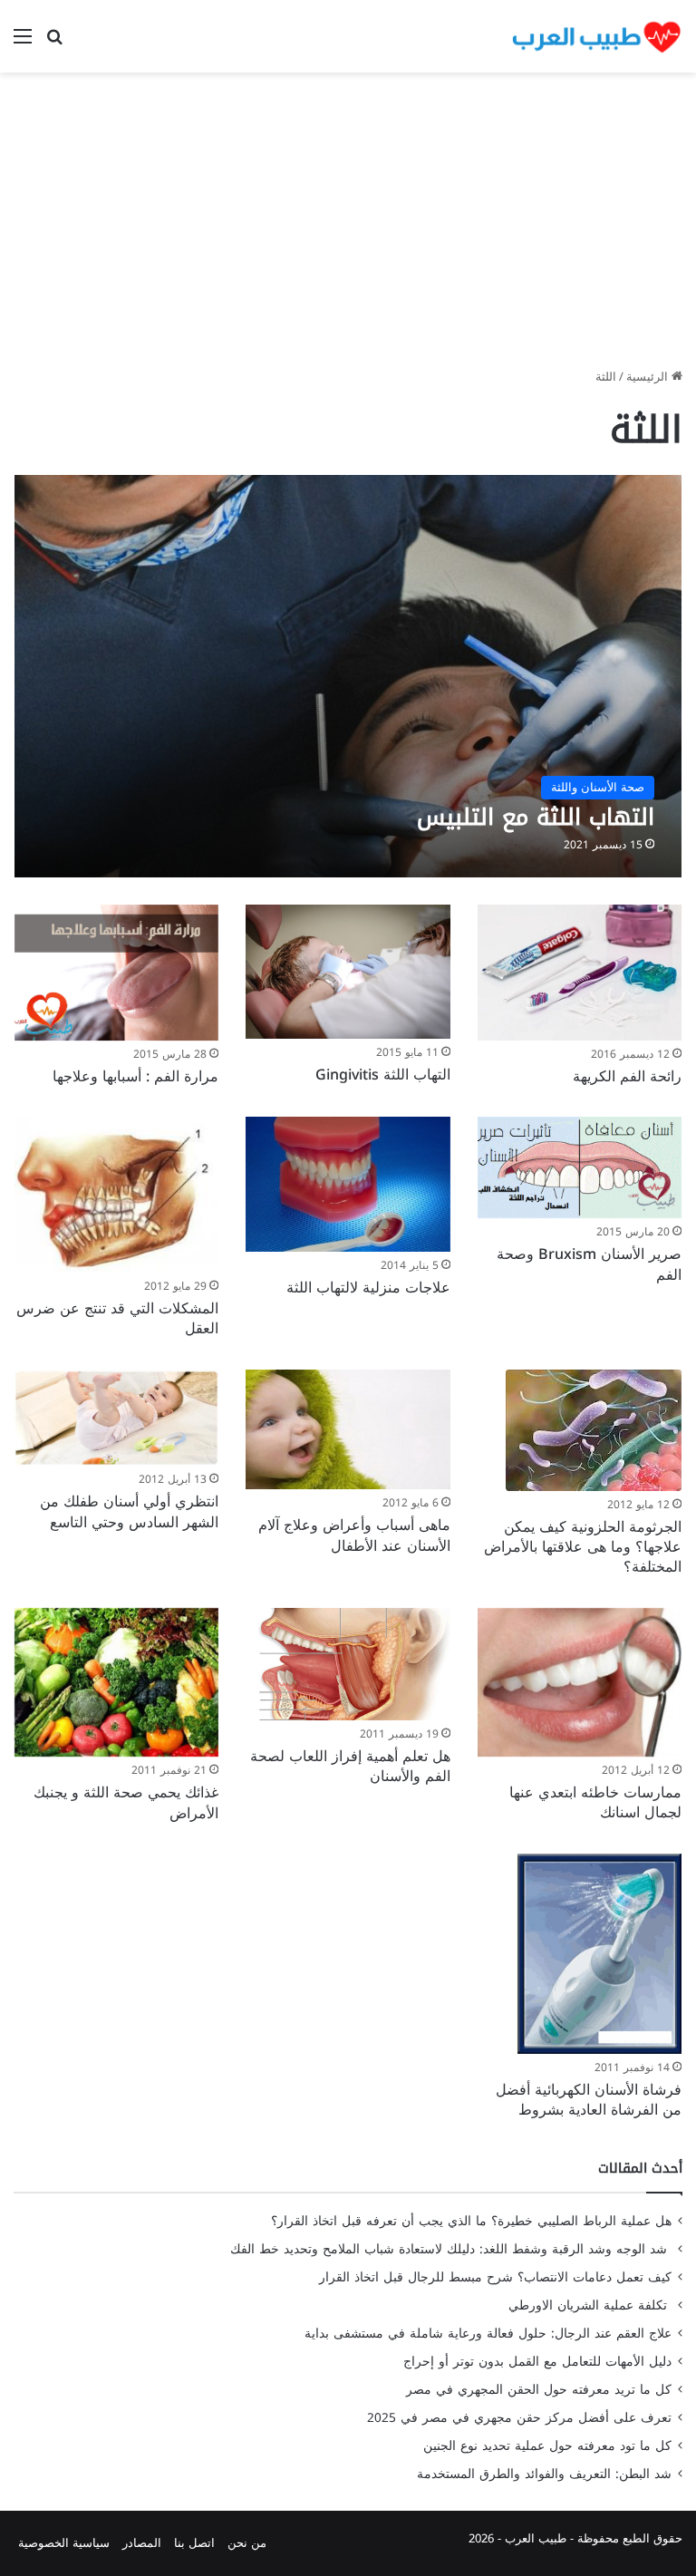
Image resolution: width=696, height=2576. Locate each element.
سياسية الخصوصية (64, 2543)
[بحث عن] (54, 43)
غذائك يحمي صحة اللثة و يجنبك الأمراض (126, 1802)
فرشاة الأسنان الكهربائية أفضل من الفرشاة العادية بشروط (589, 2100)
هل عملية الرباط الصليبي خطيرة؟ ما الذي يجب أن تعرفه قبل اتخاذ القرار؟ (471, 2221)
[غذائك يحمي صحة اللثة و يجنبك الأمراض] (116, 1683)
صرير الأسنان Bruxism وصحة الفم (589, 1264)
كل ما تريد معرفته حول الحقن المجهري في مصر (539, 2390)
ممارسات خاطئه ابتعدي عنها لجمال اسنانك (595, 1802)
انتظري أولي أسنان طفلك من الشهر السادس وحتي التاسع (129, 1511)
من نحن (247, 2543)
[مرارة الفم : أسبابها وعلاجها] (116, 973)
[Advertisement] (348, 227)
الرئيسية (649, 377)
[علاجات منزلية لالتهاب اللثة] (348, 1184)
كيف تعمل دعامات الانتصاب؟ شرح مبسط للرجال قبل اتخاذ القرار (495, 2277)
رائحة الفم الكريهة (627, 1076)
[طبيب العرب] (596, 36)
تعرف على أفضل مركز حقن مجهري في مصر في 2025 (519, 2418)
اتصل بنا (194, 2543)
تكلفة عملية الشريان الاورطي (590, 2305)
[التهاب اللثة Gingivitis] (348, 972)
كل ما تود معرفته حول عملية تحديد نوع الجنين (547, 2446)
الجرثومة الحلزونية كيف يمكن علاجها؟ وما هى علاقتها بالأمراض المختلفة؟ (583, 1547)
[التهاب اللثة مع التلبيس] (348, 676)
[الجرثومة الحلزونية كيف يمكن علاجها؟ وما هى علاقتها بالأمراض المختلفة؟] (594, 1430)
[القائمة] (23, 43)
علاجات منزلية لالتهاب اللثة (368, 1288)
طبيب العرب (536, 2538)
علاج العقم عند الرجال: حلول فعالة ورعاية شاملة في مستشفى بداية (488, 2334)
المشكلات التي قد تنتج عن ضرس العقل (117, 1318)
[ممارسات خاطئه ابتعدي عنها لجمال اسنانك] (580, 1682)
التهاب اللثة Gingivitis (383, 1075)
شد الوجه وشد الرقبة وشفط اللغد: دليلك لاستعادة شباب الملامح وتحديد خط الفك (451, 2249)
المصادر (142, 2543)
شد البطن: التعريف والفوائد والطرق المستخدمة (544, 2474)
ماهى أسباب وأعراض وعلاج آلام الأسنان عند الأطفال (354, 1535)
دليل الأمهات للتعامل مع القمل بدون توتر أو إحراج (537, 2362)
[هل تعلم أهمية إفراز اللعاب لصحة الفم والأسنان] (348, 1664)
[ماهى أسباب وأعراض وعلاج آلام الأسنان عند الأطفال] (348, 1430)
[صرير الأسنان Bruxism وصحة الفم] (580, 1167)
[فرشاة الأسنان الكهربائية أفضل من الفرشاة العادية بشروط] (599, 1953)
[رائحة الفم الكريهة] (580, 973)
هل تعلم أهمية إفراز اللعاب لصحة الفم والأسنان (350, 1766)
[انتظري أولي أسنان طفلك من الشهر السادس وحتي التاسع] (116, 1418)
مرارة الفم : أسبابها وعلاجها (135, 1076)
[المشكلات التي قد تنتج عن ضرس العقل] (116, 1194)
